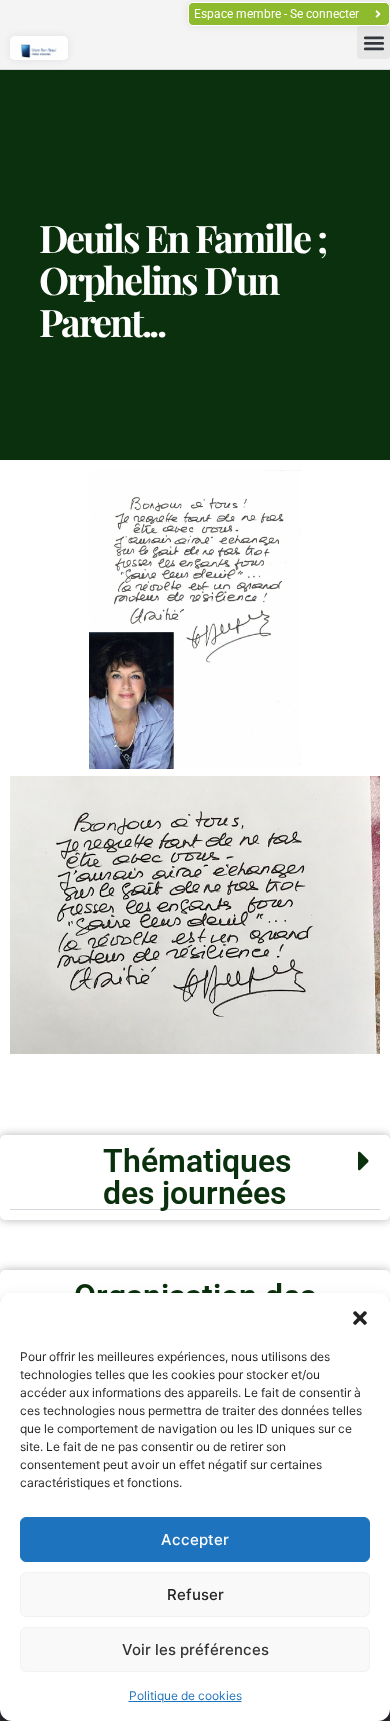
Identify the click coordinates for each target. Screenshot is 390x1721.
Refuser (195, 1594)
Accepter (195, 1539)
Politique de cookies (185, 1695)
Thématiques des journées (197, 1177)
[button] (360, 1318)
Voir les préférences (195, 1649)
